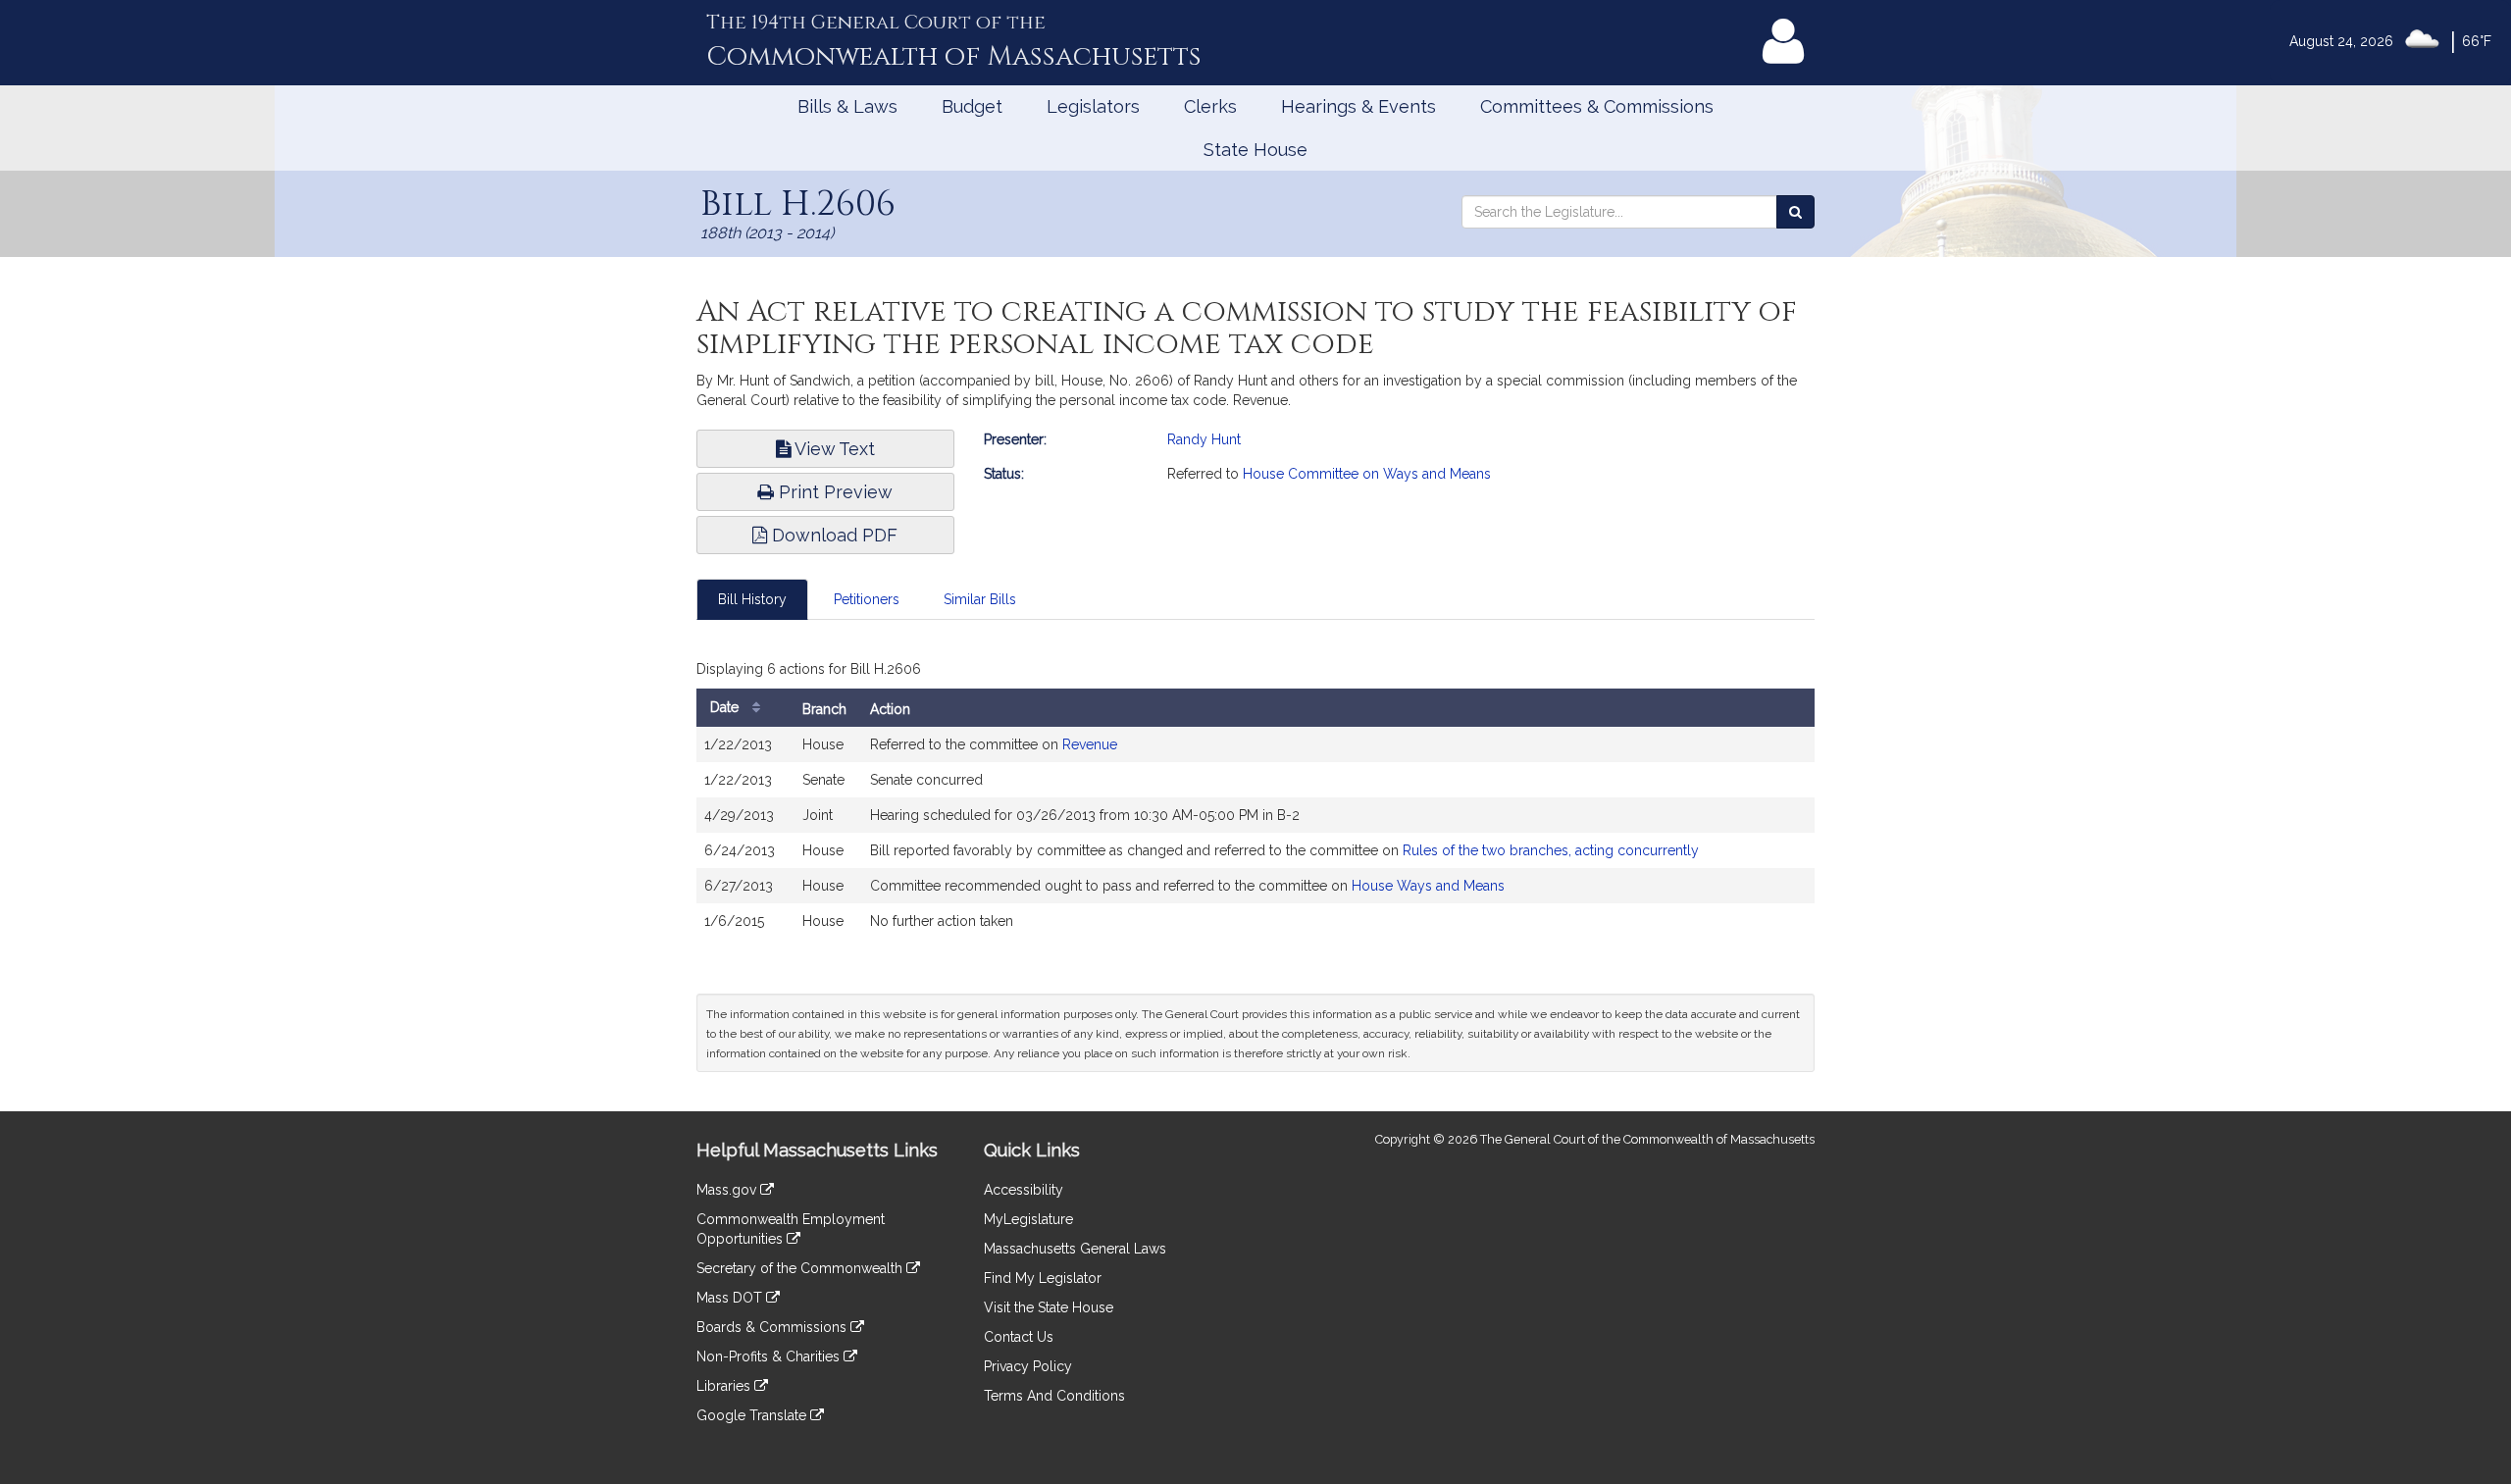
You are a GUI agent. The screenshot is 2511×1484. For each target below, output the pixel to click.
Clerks (1210, 106)
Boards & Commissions (773, 1327)
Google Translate (753, 1415)
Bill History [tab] (752, 599)
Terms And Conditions (1054, 1396)
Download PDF (832, 535)
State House (1255, 150)
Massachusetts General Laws (1075, 1249)
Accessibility (1024, 1190)
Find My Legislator (1043, 1278)
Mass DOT (731, 1298)
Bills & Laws (847, 106)
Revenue (1090, 744)
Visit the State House (1049, 1307)
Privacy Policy (1028, 1366)
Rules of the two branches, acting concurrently (1551, 850)
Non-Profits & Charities (770, 1356)
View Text (833, 449)
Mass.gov (728, 1190)
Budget (972, 106)
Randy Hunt (1204, 439)
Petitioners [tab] (867, 599)
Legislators (1093, 106)
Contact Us (1019, 1337)
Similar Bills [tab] (980, 599)
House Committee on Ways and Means (1367, 474)
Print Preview (833, 492)
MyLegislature (1028, 1219)
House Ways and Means (1428, 886)
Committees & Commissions (1597, 106)
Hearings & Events (1358, 106)
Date (726, 707)
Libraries (725, 1386)
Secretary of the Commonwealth (801, 1268)
